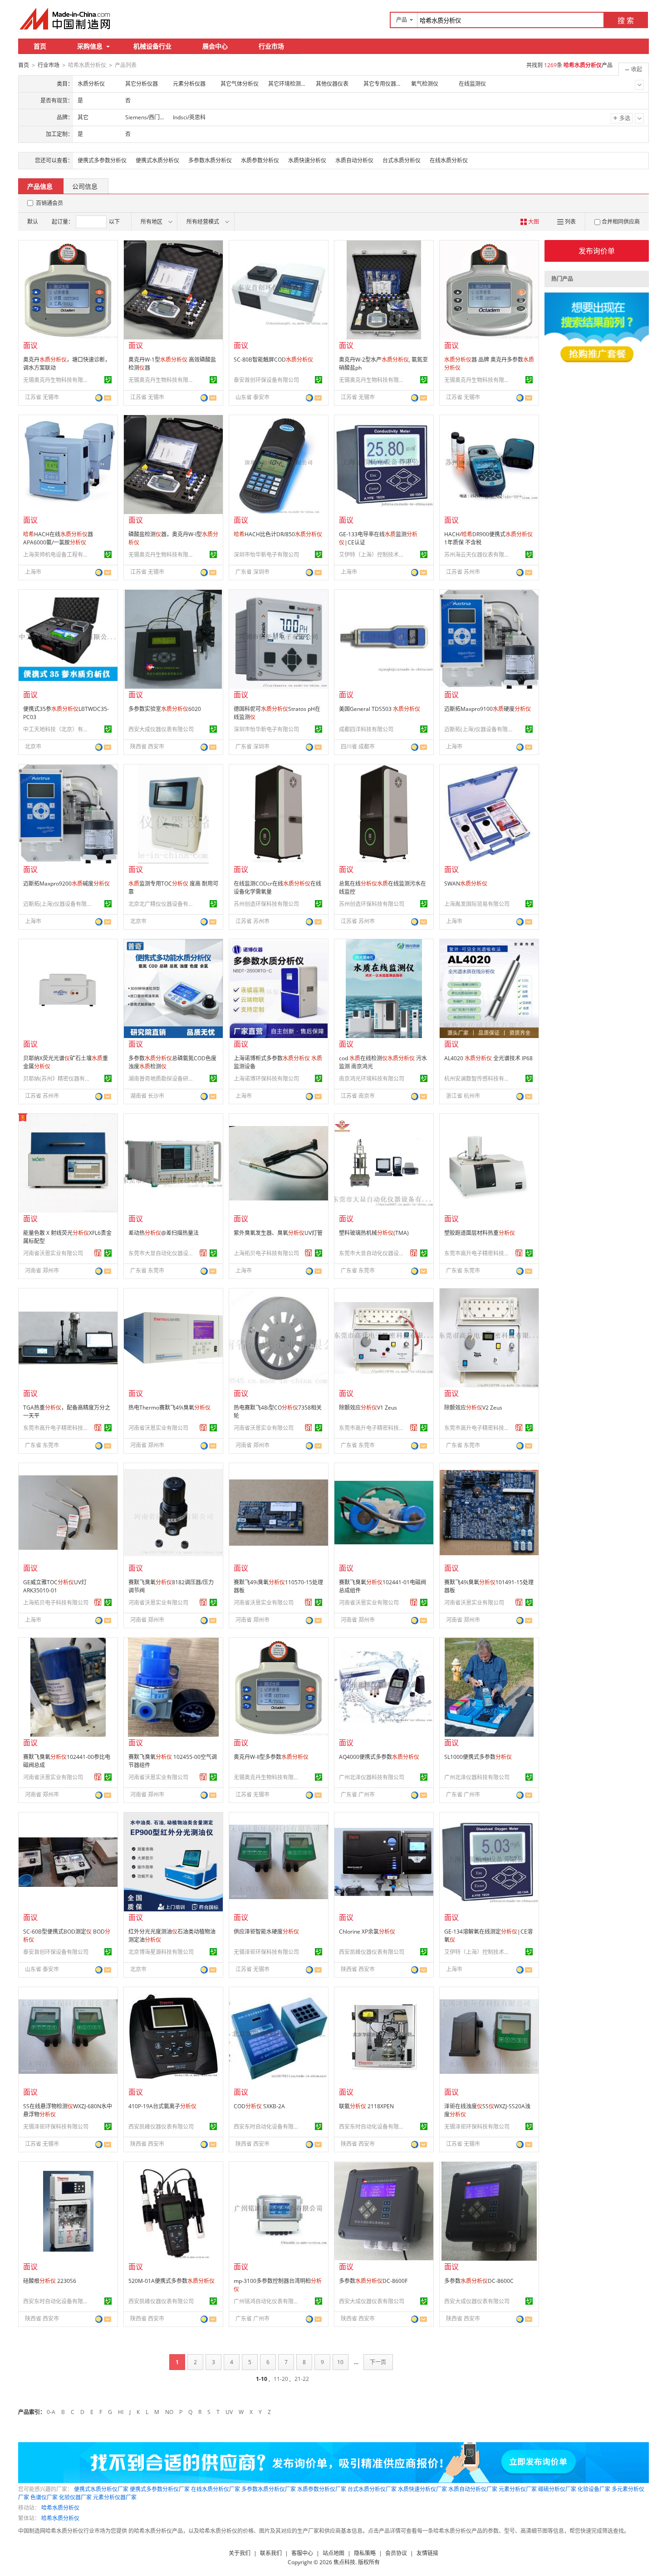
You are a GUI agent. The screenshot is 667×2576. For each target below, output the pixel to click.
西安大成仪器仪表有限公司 (161, 729)
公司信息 (85, 186)
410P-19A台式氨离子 (162, 2106)
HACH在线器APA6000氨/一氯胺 (58, 538)
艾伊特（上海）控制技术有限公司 (373, 555)
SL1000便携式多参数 (478, 1757)
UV (229, 2412)
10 (340, 2362)
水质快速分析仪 (307, 160)
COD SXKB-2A (259, 2106)
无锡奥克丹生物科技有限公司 (57, 380)
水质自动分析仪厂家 (473, 2489)
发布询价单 (597, 251)
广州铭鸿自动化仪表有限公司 (268, 2301)
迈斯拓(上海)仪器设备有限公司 (478, 729)
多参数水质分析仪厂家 (269, 2489)
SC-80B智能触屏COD (273, 360)
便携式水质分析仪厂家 (101, 2489)
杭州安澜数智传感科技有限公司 (478, 1079)
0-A (51, 2412)
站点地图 (333, 2553)
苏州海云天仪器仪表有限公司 (478, 555)
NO (169, 2412)
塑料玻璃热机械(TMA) (374, 1233)
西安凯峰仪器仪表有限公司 (372, 1952)
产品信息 (40, 186)
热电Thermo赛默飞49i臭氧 (169, 1408)
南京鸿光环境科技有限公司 (372, 1079)
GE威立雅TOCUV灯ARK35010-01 (55, 1586)
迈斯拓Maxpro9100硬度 (488, 709)
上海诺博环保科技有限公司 (266, 1079)
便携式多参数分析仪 (102, 160)
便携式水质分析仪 (157, 160)
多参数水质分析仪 (210, 160)
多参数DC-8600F (373, 2281)
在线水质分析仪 (449, 160)
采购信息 (90, 46)
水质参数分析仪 (260, 160)
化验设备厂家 (594, 2489)
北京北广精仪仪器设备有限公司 (162, 904)
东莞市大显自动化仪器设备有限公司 (162, 1253)
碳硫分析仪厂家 (557, 2489)
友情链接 (427, 2553)
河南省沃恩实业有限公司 (53, 1253)
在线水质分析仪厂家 (216, 2489)
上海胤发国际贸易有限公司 (477, 904)
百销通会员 (49, 203)
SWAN (466, 884)
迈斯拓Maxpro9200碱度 (66, 884)
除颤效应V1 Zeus (368, 1408)
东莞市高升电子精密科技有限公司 (478, 1253)
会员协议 (396, 2553)
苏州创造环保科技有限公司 (266, 904)
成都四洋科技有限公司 (366, 729)
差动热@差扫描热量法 (164, 1233)
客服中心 (302, 2553)
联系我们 (271, 2553)
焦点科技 (344, 2562)
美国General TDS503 (380, 709)
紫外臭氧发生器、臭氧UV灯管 (278, 1233)
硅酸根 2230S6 (50, 2281)
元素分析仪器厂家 (115, 2497)
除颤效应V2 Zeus (473, 1408)
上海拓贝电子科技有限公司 (266, 1253)
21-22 (302, 2379)
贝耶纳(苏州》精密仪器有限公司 (57, 1079)
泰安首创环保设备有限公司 (266, 380)
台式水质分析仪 (402, 160)
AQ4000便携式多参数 (379, 1757)
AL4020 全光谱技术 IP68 (488, 1058)
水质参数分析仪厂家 (322, 2489)
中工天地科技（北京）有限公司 (57, 729)
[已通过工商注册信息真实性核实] (108, 380)
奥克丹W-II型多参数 (271, 1757)
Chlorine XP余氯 (367, 1932)
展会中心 (215, 46)
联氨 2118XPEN (366, 2106)
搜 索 (626, 20)
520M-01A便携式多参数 (172, 2281)
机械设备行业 (152, 46)
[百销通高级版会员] (98, 1253)
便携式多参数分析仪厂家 (160, 2489)
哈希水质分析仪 (60, 2508)
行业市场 (271, 46)
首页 (40, 46)
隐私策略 (365, 2553)
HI (121, 2412)
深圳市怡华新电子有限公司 (266, 555)
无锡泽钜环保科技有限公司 (266, 1952)
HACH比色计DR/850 (278, 534)
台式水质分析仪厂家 (372, 2489)
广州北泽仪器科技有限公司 (372, 1777)
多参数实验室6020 (165, 709)
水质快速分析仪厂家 (422, 2489)
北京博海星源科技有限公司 (161, 1952)
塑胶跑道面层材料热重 (480, 1233)
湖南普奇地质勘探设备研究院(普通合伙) (162, 1079)
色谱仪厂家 (44, 2497)
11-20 (281, 2379)
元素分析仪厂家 (518, 2489)
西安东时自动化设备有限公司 (268, 2127)
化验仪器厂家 (75, 2497)
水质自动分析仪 (354, 160)
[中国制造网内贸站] (66, 19)
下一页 (378, 2362)
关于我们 (240, 2553)
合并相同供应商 (621, 222)
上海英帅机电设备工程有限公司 (57, 555)
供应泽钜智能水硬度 (266, 1932)
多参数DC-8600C (479, 2281)
